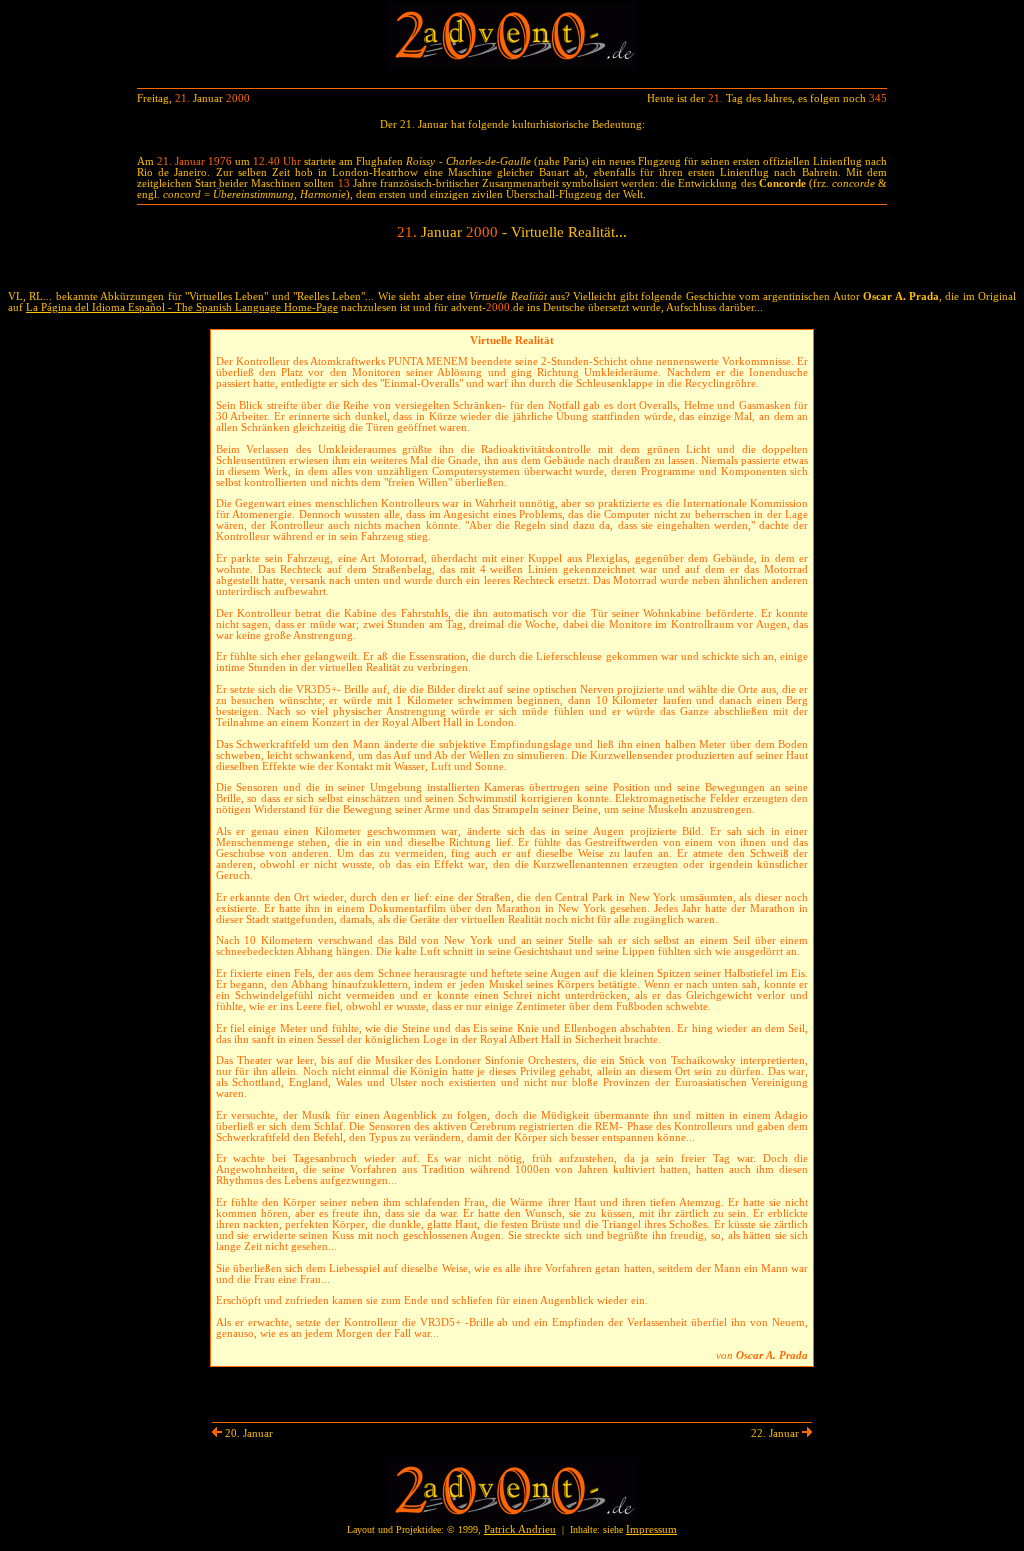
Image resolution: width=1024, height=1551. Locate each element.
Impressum (651, 1529)
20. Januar (247, 1433)
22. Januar (776, 1433)
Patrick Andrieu (520, 1529)
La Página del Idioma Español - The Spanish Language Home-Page (182, 307)
